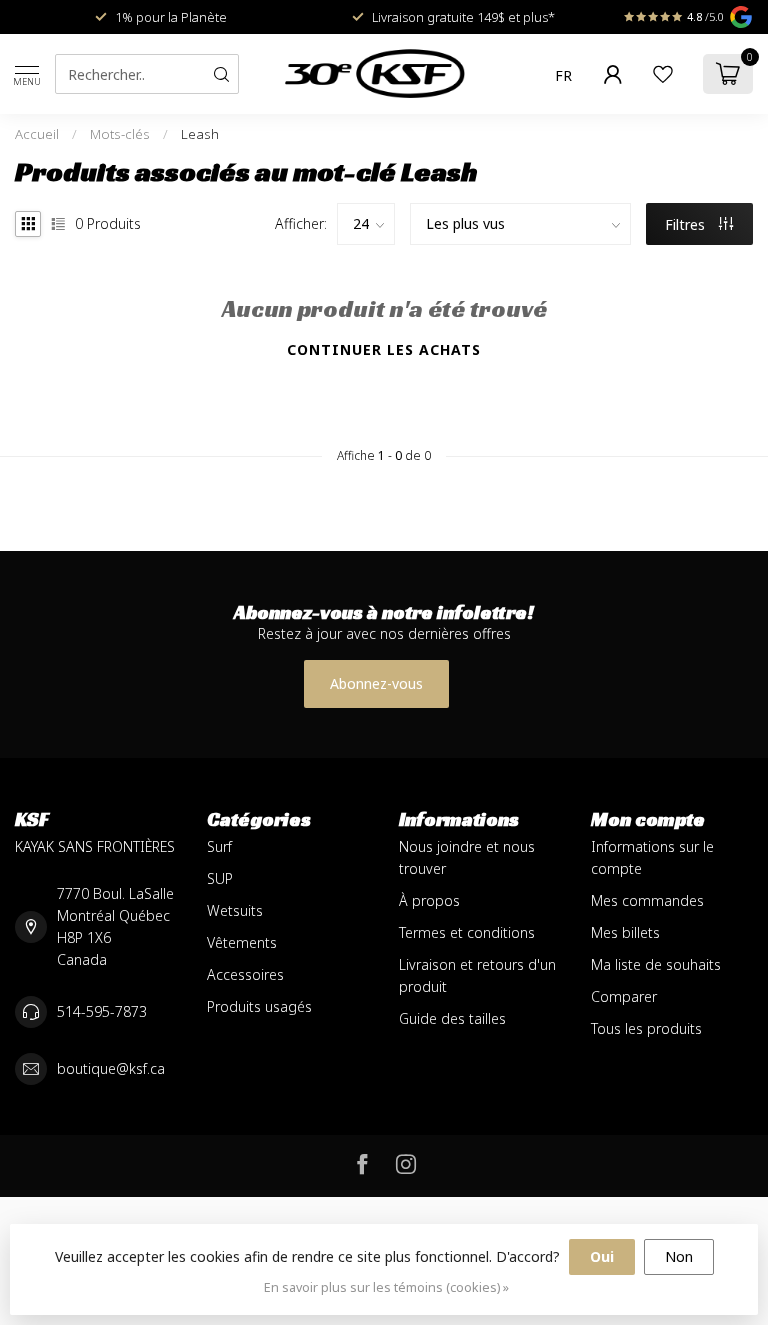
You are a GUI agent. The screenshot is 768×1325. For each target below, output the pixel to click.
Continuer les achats (384, 349)
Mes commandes (647, 900)
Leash (200, 134)
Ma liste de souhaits (656, 964)
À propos (429, 900)
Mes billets (625, 932)
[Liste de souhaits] (663, 74)
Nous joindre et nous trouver (467, 857)
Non (679, 1256)
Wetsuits (235, 910)
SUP (220, 878)
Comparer (624, 996)
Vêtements (242, 942)
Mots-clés (120, 134)
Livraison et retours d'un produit (477, 975)
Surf (219, 846)
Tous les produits (646, 1028)
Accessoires (245, 974)
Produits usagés (259, 1006)
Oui (602, 1256)
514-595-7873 (102, 1011)
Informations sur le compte (652, 857)
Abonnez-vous (376, 683)
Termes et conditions (467, 932)
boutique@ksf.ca (111, 1068)
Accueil (37, 134)
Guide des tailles (452, 1018)
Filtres (687, 224)
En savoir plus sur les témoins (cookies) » (386, 1287)
